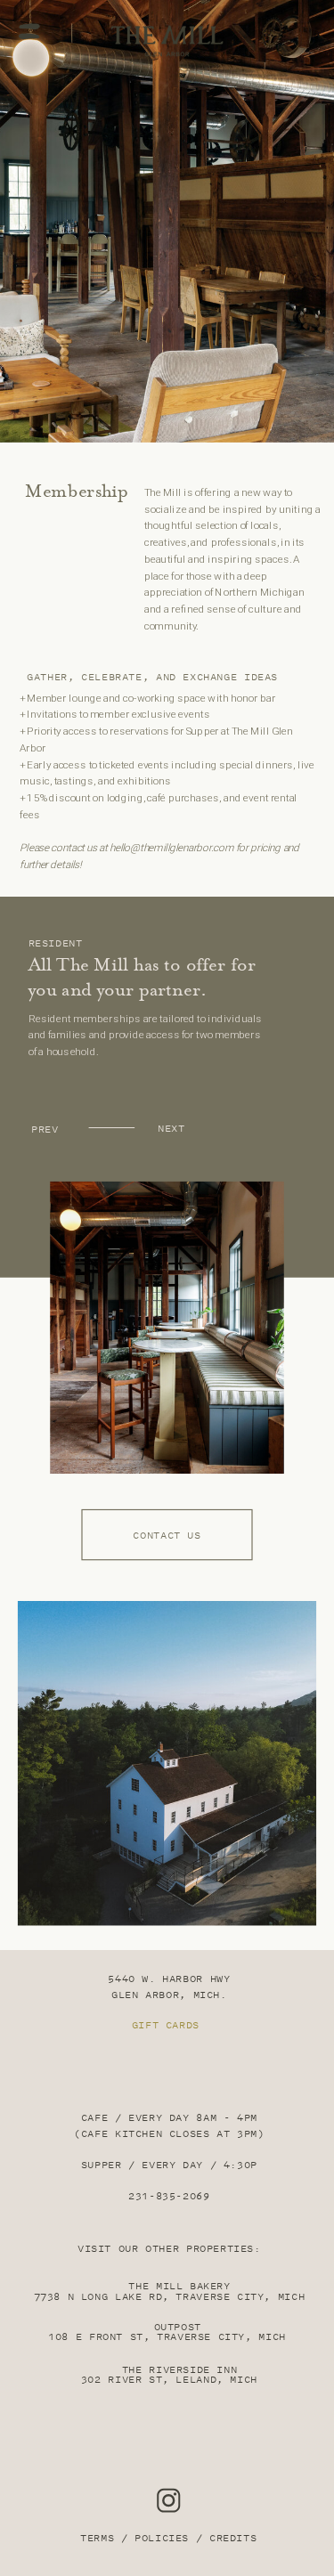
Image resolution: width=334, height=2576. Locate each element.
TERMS (97, 2539)
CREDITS (233, 2539)
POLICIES (162, 2539)
